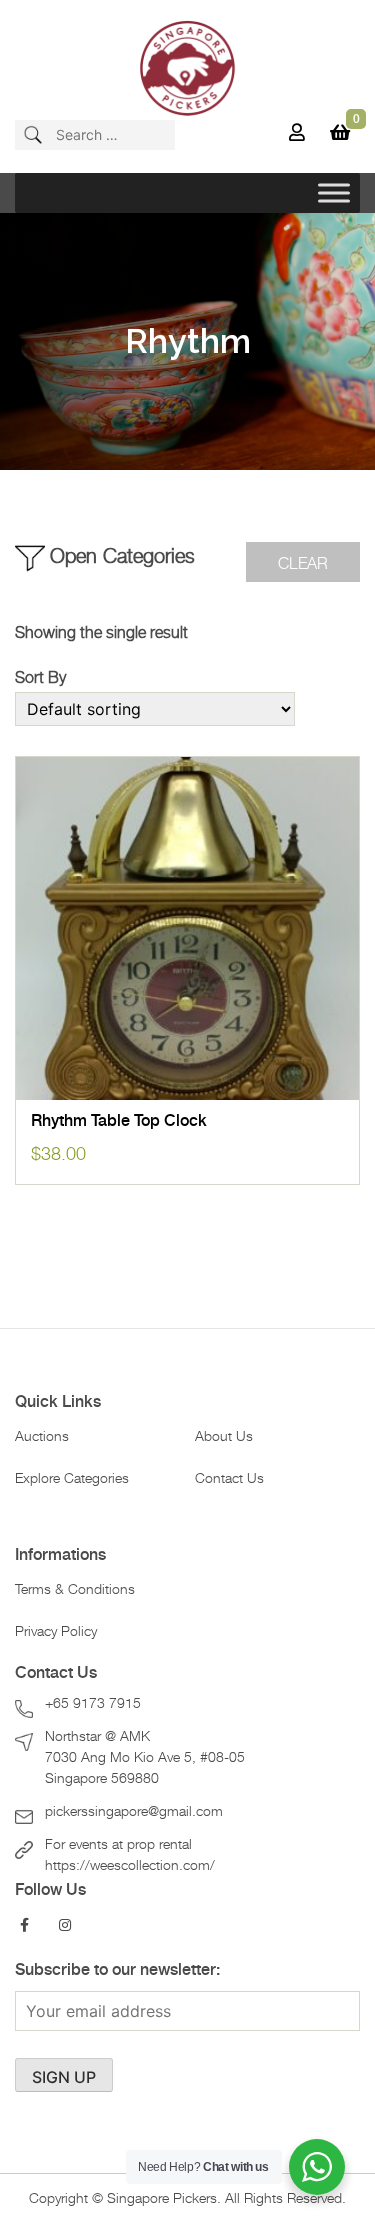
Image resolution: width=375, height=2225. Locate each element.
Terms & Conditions (75, 1590)
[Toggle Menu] (334, 192)
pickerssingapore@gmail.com (134, 1812)
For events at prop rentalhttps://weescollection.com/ (130, 1855)
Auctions (42, 1437)
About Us (224, 1437)
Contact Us (229, 1479)
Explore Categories (72, 1479)
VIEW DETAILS (188, 1079)
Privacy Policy (56, 1632)
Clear (303, 564)
